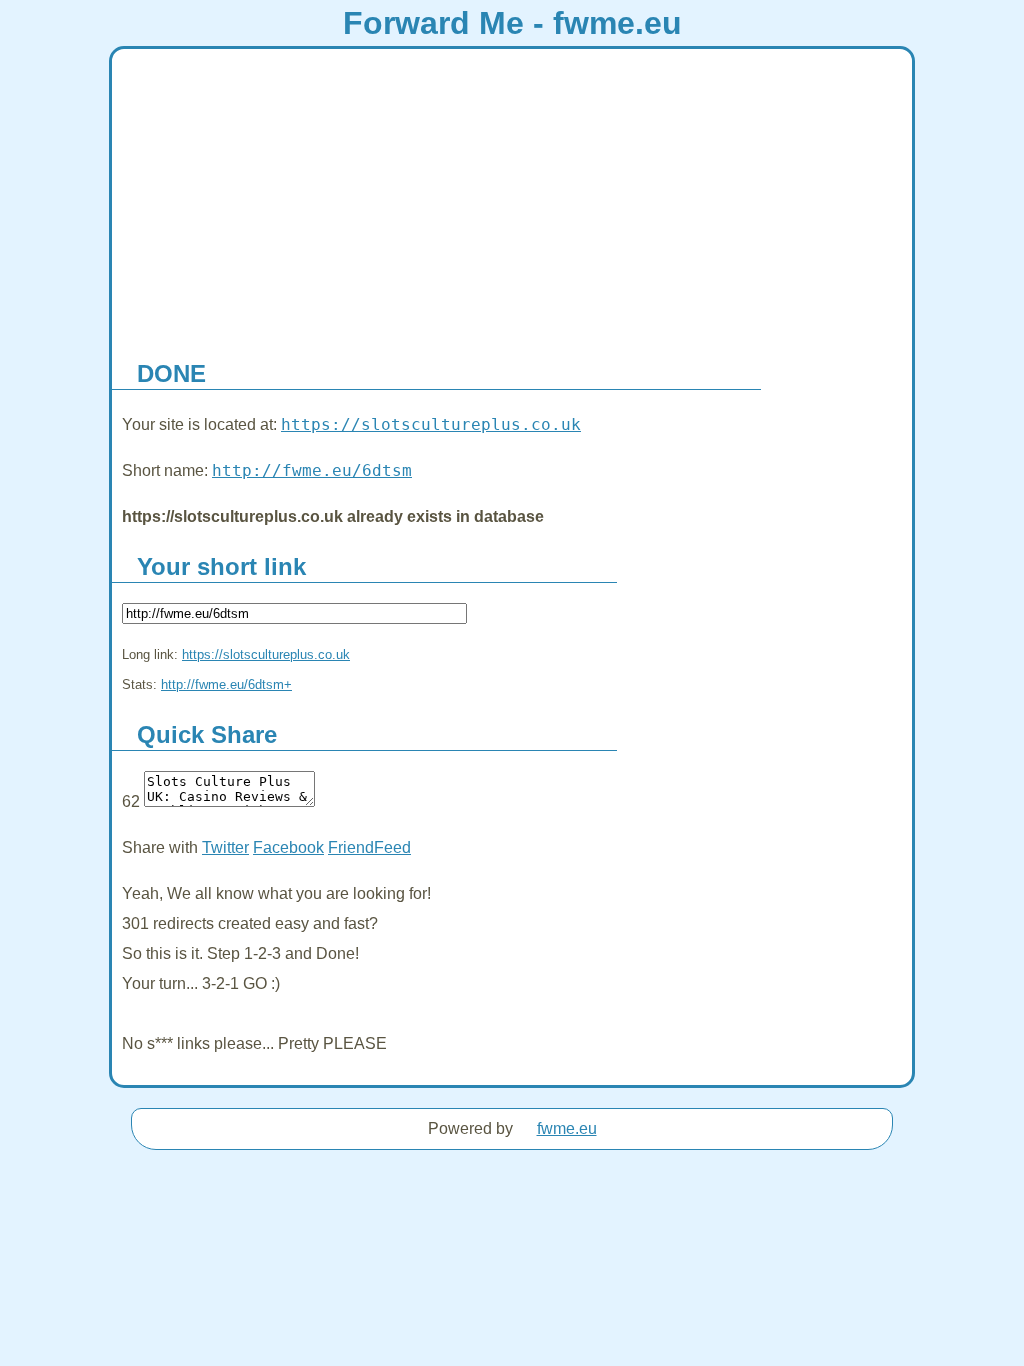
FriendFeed (369, 847)
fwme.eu (567, 1128)
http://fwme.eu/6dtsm (312, 470)
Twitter (225, 847)
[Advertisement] (512, 199)
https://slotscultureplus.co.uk (431, 424)
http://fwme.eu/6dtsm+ (226, 684)
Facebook (288, 847)
